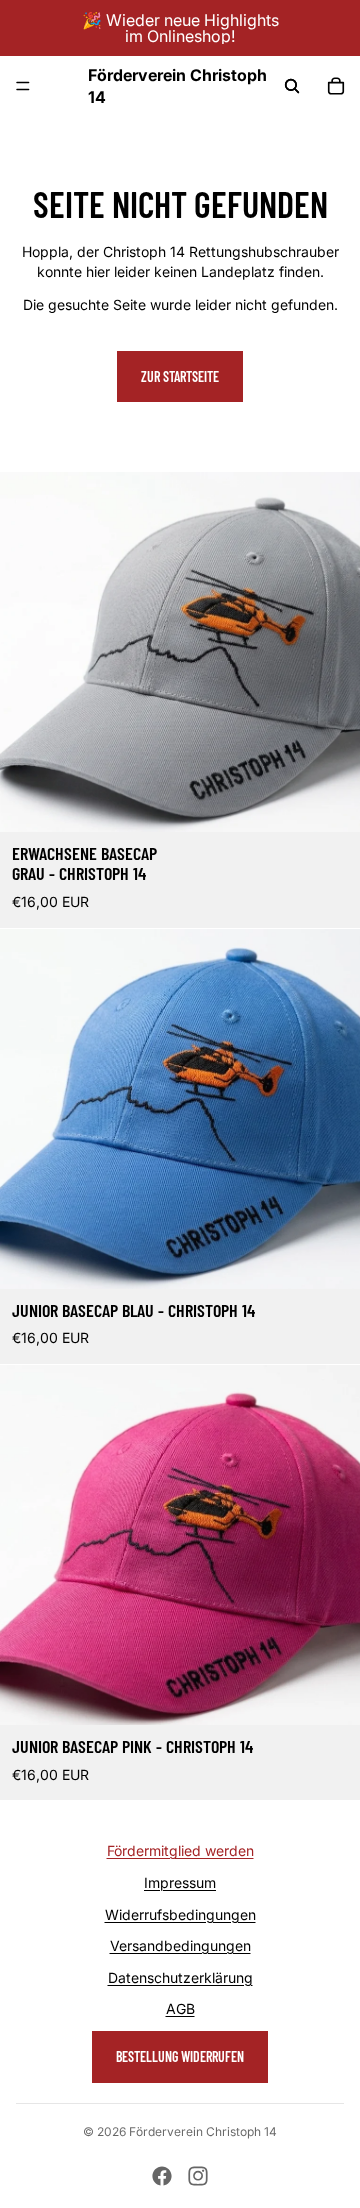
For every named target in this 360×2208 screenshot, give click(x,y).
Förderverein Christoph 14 (203, 2131)
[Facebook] (162, 2176)
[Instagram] (198, 2176)
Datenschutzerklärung (180, 1977)
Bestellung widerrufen (180, 2056)
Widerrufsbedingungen (180, 1914)
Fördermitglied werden (180, 1850)
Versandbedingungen (180, 1945)
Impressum (180, 1882)
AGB (180, 2008)
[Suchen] (292, 86)
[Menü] (23, 86)
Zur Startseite (180, 376)
